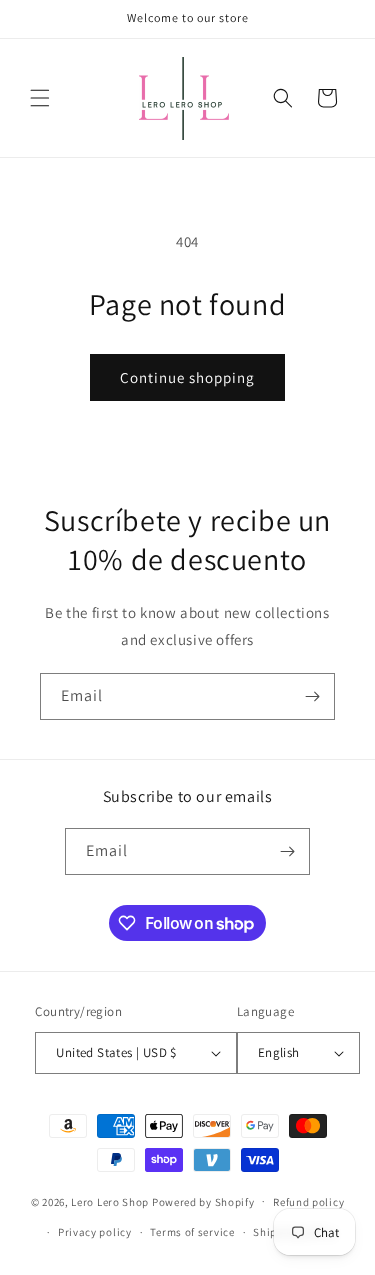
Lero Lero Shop (110, 1201)
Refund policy (308, 1202)
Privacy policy (95, 1232)
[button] (40, 98)
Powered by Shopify (203, 1201)
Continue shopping (187, 377)
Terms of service (192, 1232)
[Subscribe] (312, 696)
